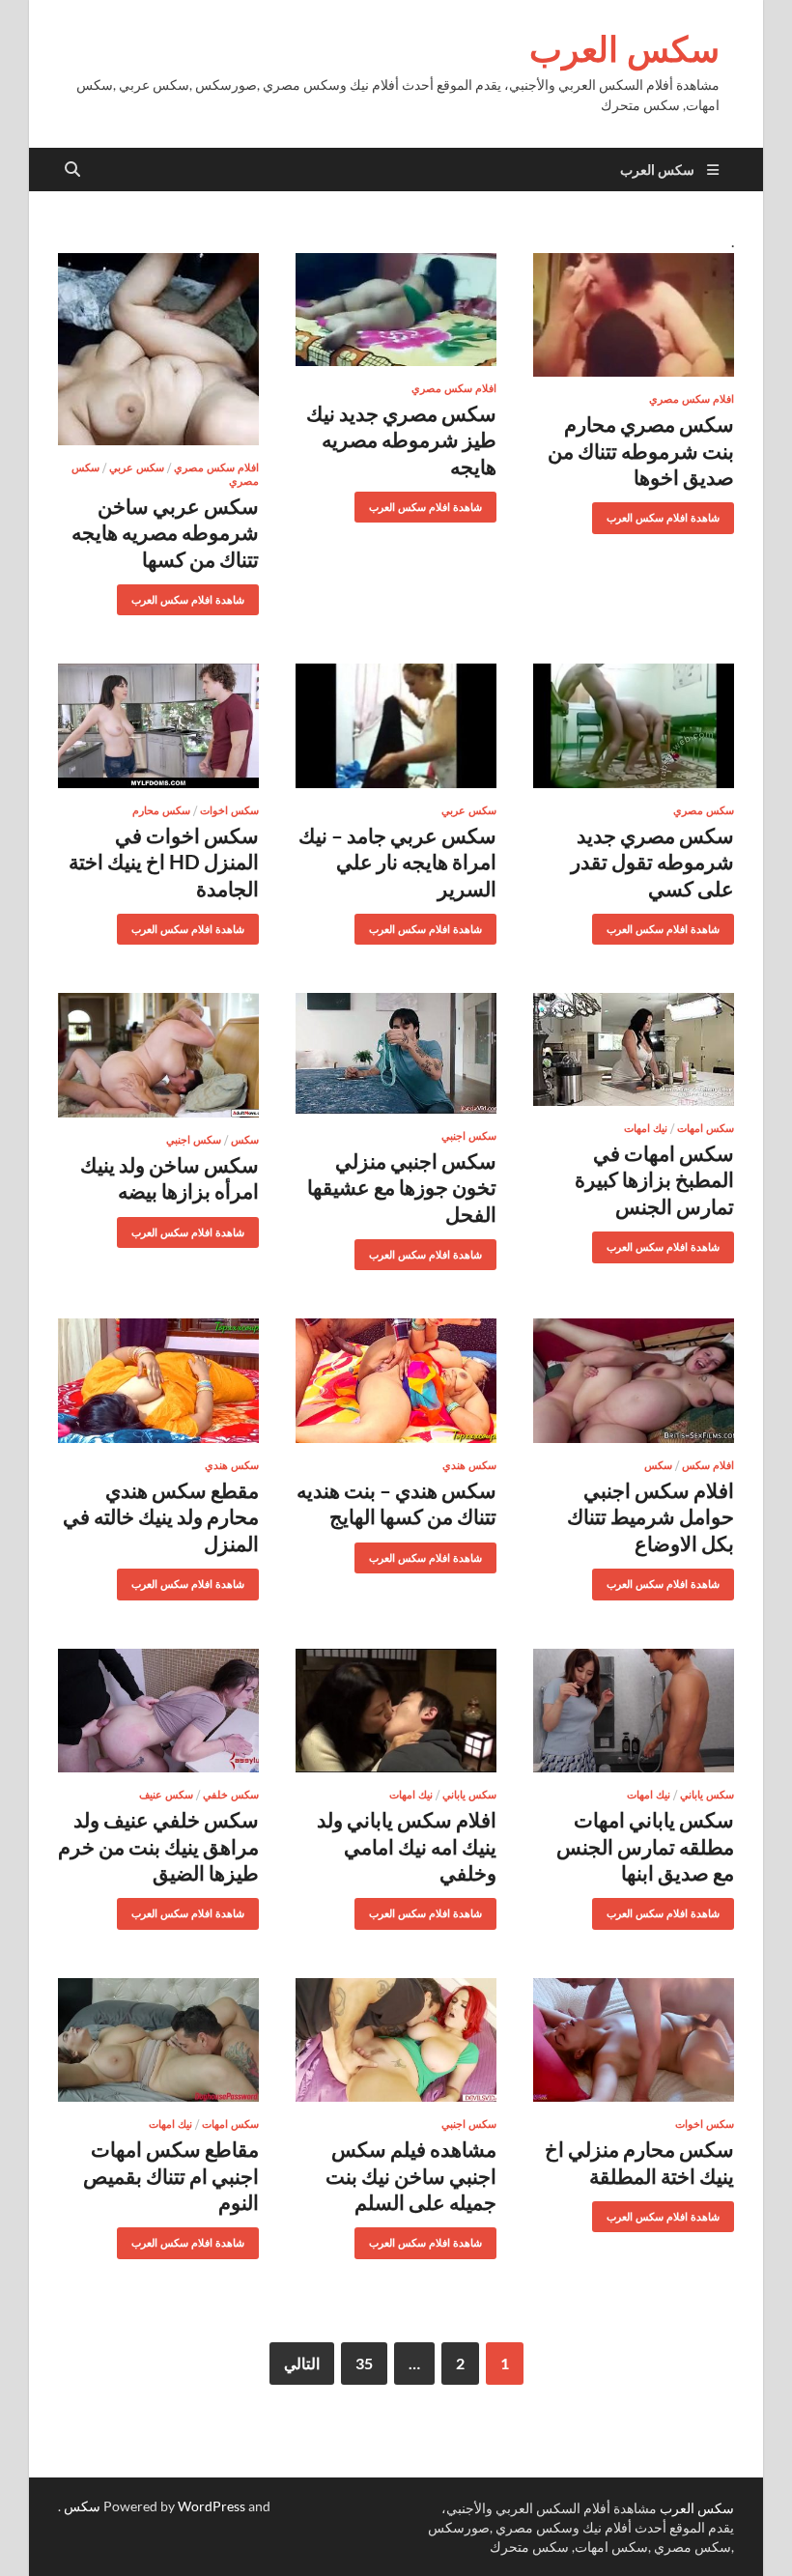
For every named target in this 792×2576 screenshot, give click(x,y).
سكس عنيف (166, 1795)
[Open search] (72, 170)
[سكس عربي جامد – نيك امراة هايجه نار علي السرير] (396, 726)
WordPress (212, 2506)
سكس (245, 1140)
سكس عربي (137, 467)
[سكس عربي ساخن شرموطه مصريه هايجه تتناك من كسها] (158, 349)
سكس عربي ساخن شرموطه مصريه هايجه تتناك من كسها (165, 532)
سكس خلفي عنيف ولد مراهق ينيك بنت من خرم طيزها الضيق (158, 1846)
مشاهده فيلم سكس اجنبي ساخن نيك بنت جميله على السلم (411, 2175)
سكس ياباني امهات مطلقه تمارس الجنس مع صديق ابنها (645, 1846)
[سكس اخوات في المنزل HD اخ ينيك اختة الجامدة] (158, 726)
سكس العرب (624, 49)
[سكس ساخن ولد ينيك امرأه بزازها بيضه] (158, 1055)
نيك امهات (646, 1128)
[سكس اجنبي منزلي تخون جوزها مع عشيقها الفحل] (396, 1053)
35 (364, 2363)
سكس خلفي (231, 1795)
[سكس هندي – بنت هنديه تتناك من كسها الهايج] (396, 1381)
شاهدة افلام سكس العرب (670, 513)
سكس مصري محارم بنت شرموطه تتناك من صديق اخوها (641, 450)
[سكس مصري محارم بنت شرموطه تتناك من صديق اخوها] (634, 315)
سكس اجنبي (469, 1136)
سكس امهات (706, 1128)
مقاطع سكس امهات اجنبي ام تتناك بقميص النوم (171, 2175)
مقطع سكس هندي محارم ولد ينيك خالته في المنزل (161, 1516)
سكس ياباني (707, 1795)
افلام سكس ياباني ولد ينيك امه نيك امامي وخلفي (407, 1846)
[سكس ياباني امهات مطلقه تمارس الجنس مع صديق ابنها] (634, 1711)
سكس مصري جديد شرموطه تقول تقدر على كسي (652, 862)
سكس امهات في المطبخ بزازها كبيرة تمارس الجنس (654, 1179)
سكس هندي (469, 1465)
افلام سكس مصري (692, 399)
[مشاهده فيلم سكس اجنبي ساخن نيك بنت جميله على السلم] (396, 2040)
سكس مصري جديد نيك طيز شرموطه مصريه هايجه (401, 439)
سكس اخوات (229, 810)
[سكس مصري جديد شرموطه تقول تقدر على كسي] (634, 726)
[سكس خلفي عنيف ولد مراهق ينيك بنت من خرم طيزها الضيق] (158, 1711)
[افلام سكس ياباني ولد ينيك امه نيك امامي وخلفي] (396, 1711)
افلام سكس (708, 1465)
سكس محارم (161, 810)
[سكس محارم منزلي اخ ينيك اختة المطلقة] (634, 2040)
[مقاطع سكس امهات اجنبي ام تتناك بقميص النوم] (158, 2040)
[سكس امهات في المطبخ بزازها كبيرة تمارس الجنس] (634, 1049)
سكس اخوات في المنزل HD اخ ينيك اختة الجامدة (164, 862)
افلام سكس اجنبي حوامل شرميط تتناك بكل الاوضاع (651, 1516)
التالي (302, 2363)
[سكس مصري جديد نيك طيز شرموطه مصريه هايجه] (396, 310)
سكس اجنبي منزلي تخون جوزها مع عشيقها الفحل (402, 1187)
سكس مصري (704, 810)
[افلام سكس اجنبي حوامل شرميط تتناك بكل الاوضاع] (634, 1381)
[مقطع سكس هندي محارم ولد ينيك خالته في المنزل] (158, 1381)
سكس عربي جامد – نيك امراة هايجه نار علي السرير (397, 862)
